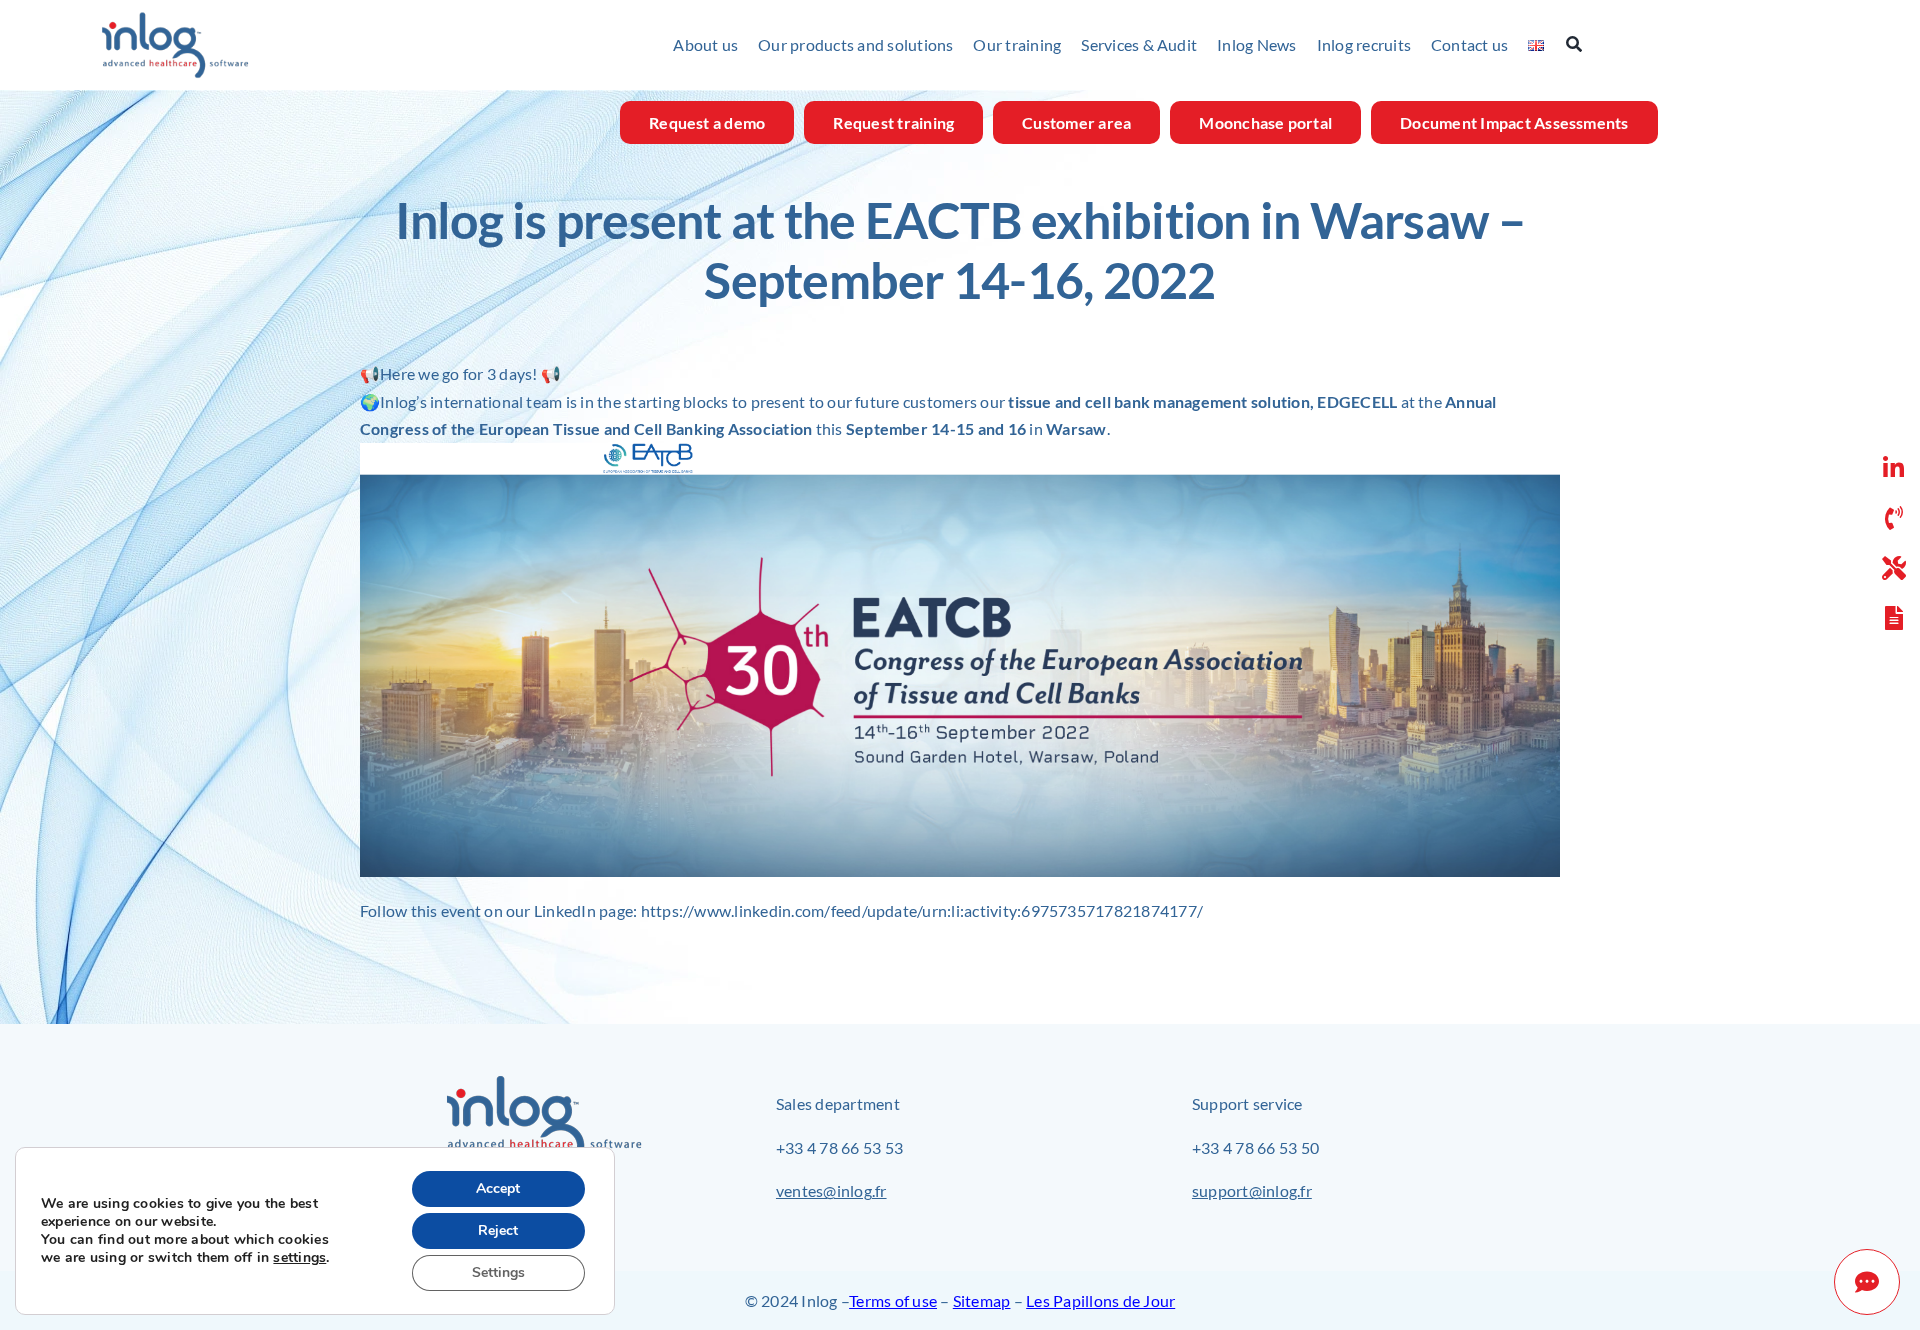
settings (299, 1258)
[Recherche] (1584, 45)
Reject (498, 1230)
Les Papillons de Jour (1100, 1300)
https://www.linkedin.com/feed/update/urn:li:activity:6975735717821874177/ (922, 910)
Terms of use (893, 1300)
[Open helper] (1867, 1282)
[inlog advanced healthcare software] (175, 18)
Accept (498, 1188)
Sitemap (982, 1300)
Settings (498, 1272)
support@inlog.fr (1252, 1190)
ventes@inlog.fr (831, 1190)
